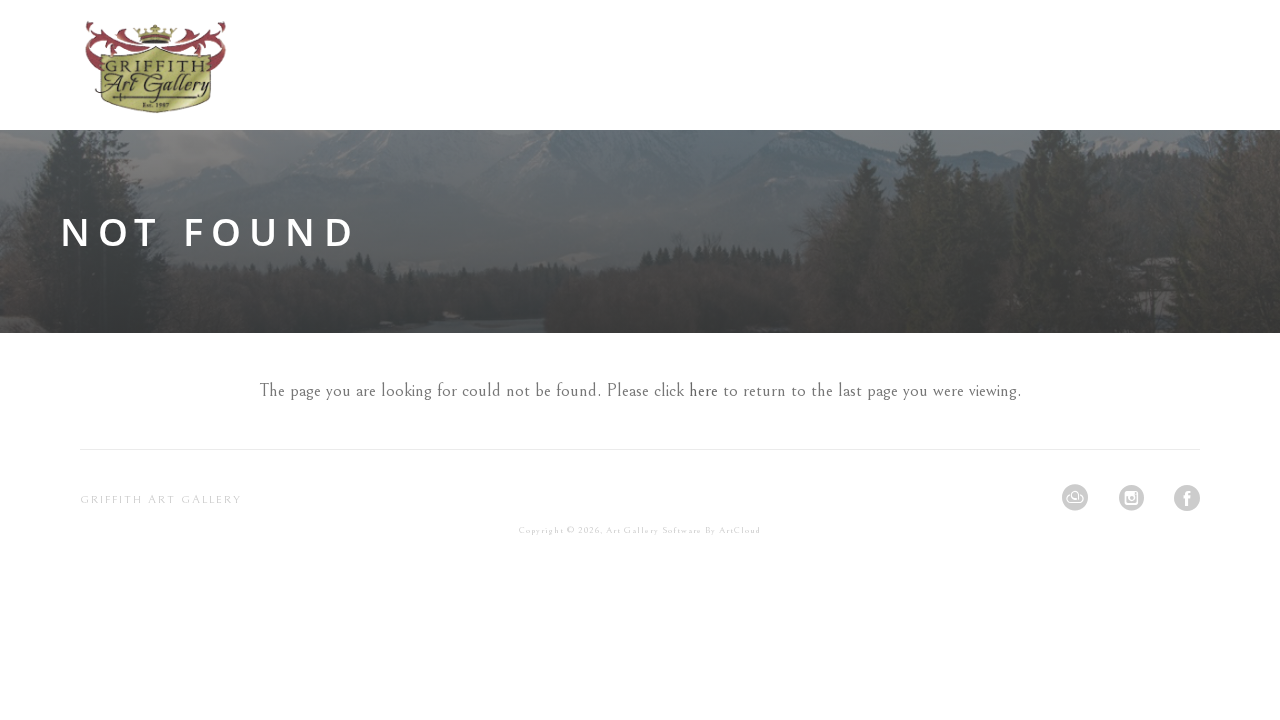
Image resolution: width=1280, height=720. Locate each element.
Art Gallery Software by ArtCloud (683, 530)
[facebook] (1187, 498)
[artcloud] (1075, 498)
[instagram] (1131, 498)
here (703, 390)
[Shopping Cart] (1193, 64)
